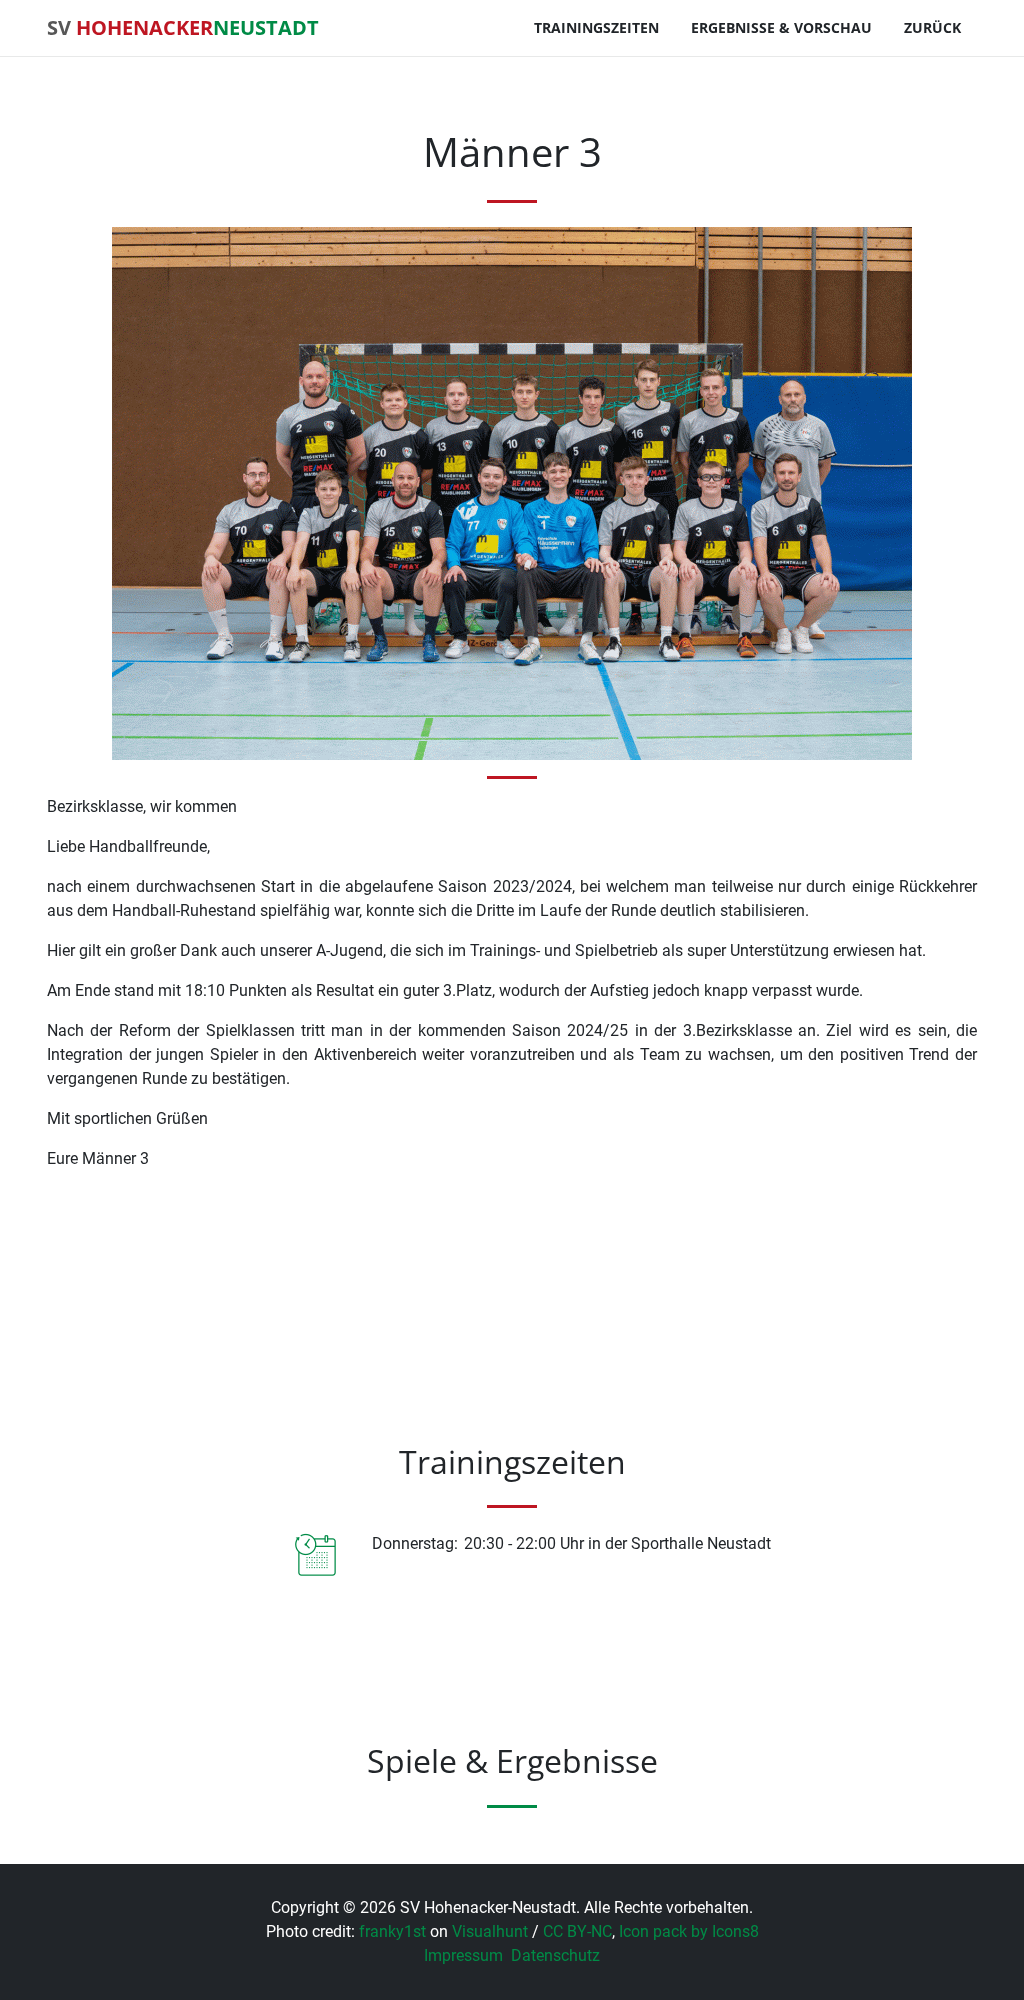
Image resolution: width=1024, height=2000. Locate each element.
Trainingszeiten (596, 27)
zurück (932, 27)
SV (183, 27)
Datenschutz (555, 1955)
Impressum (463, 1955)
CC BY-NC (577, 1931)
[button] (104, 1786)
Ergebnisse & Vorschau (781, 27)
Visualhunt (490, 1931)
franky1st (392, 1931)
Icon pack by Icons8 (689, 1931)
